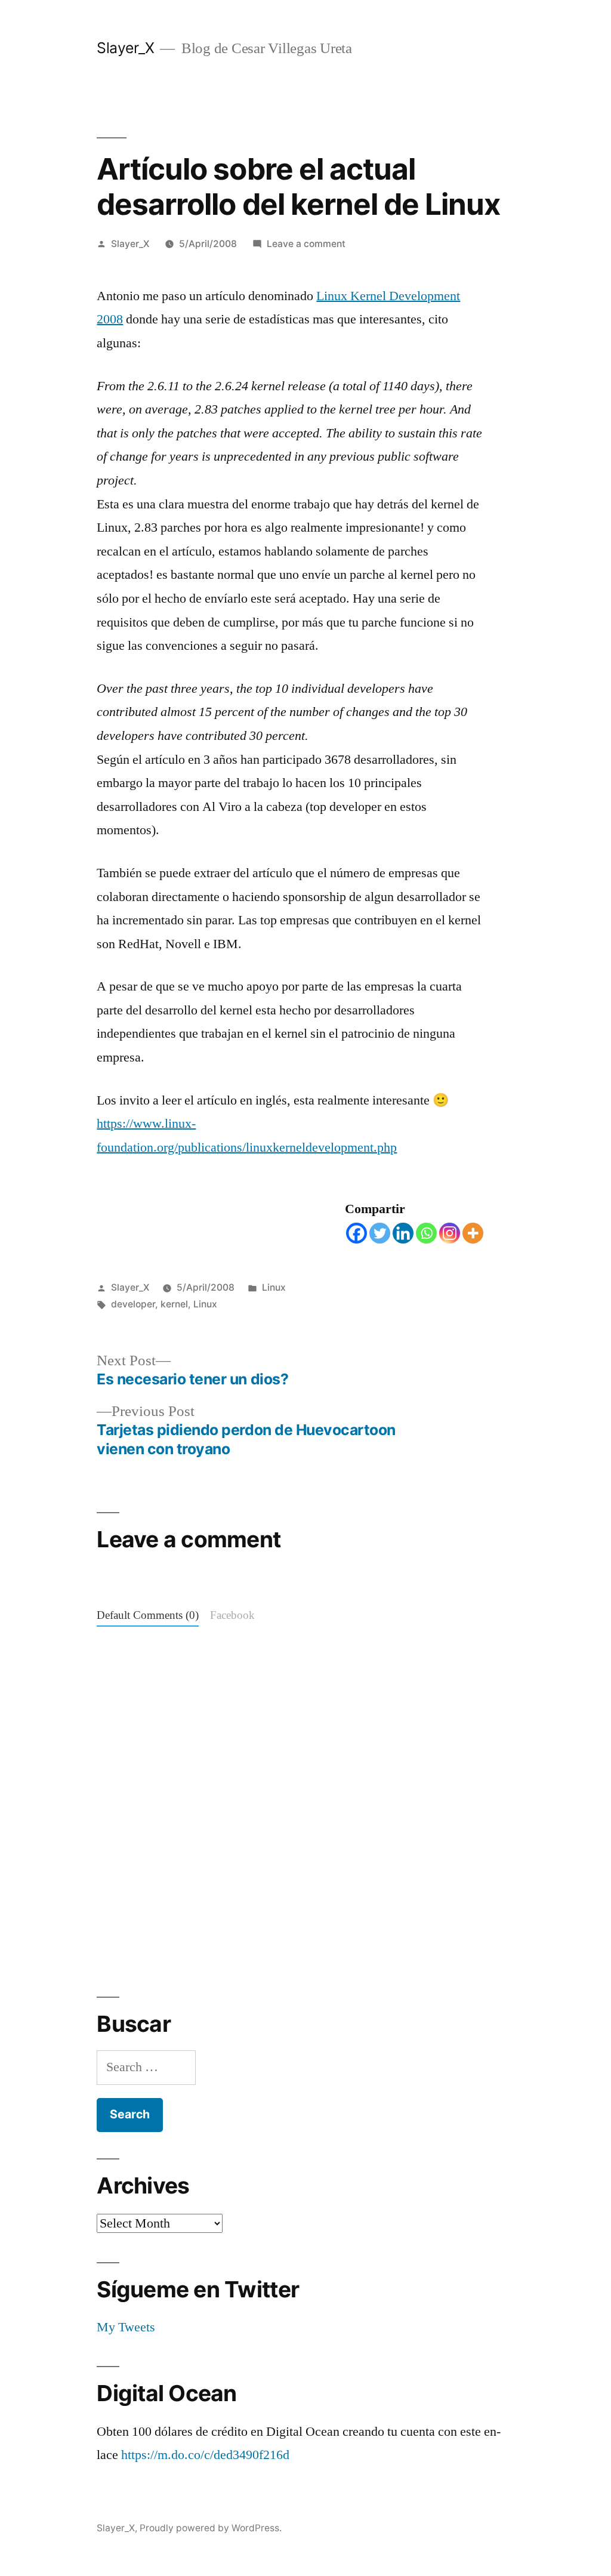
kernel (174, 1304)
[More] (473, 1233)
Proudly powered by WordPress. (211, 2528)
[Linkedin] (403, 1233)
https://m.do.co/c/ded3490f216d (205, 2455)
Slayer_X (125, 48)
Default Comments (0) (148, 1616)
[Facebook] (357, 1233)
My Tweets (126, 2327)
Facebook (232, 1616)
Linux (274, 1287)
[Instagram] (450, 1233)
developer (133, 1304)
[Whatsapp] (426, 1233)
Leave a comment (306, 244)
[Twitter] (380, 1233)
